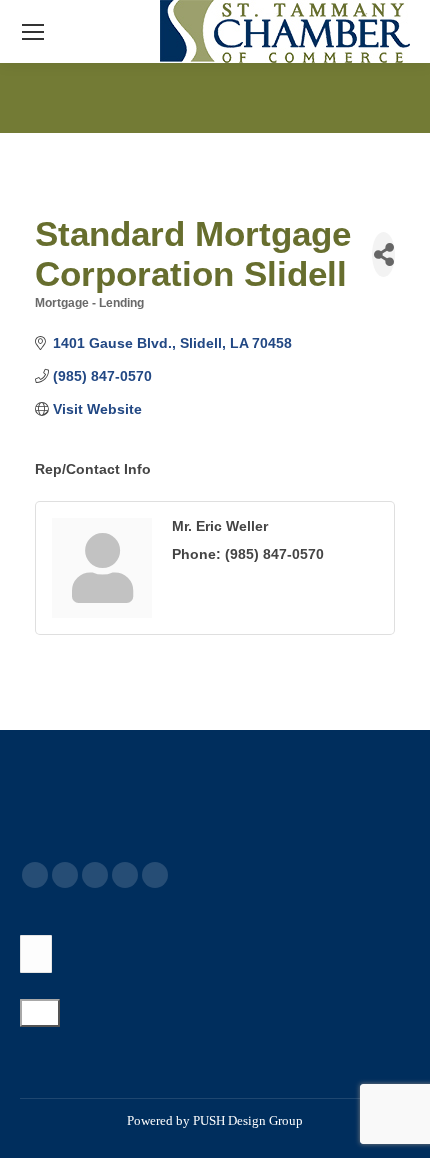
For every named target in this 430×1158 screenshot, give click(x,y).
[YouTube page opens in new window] (95, 875)
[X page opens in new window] (65, 875)
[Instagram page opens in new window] (155, 875)
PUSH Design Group (248, 1120)
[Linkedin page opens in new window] (125, 875)
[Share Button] (383, 254)
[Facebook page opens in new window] (35, 875)
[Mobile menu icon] (33, 32)
